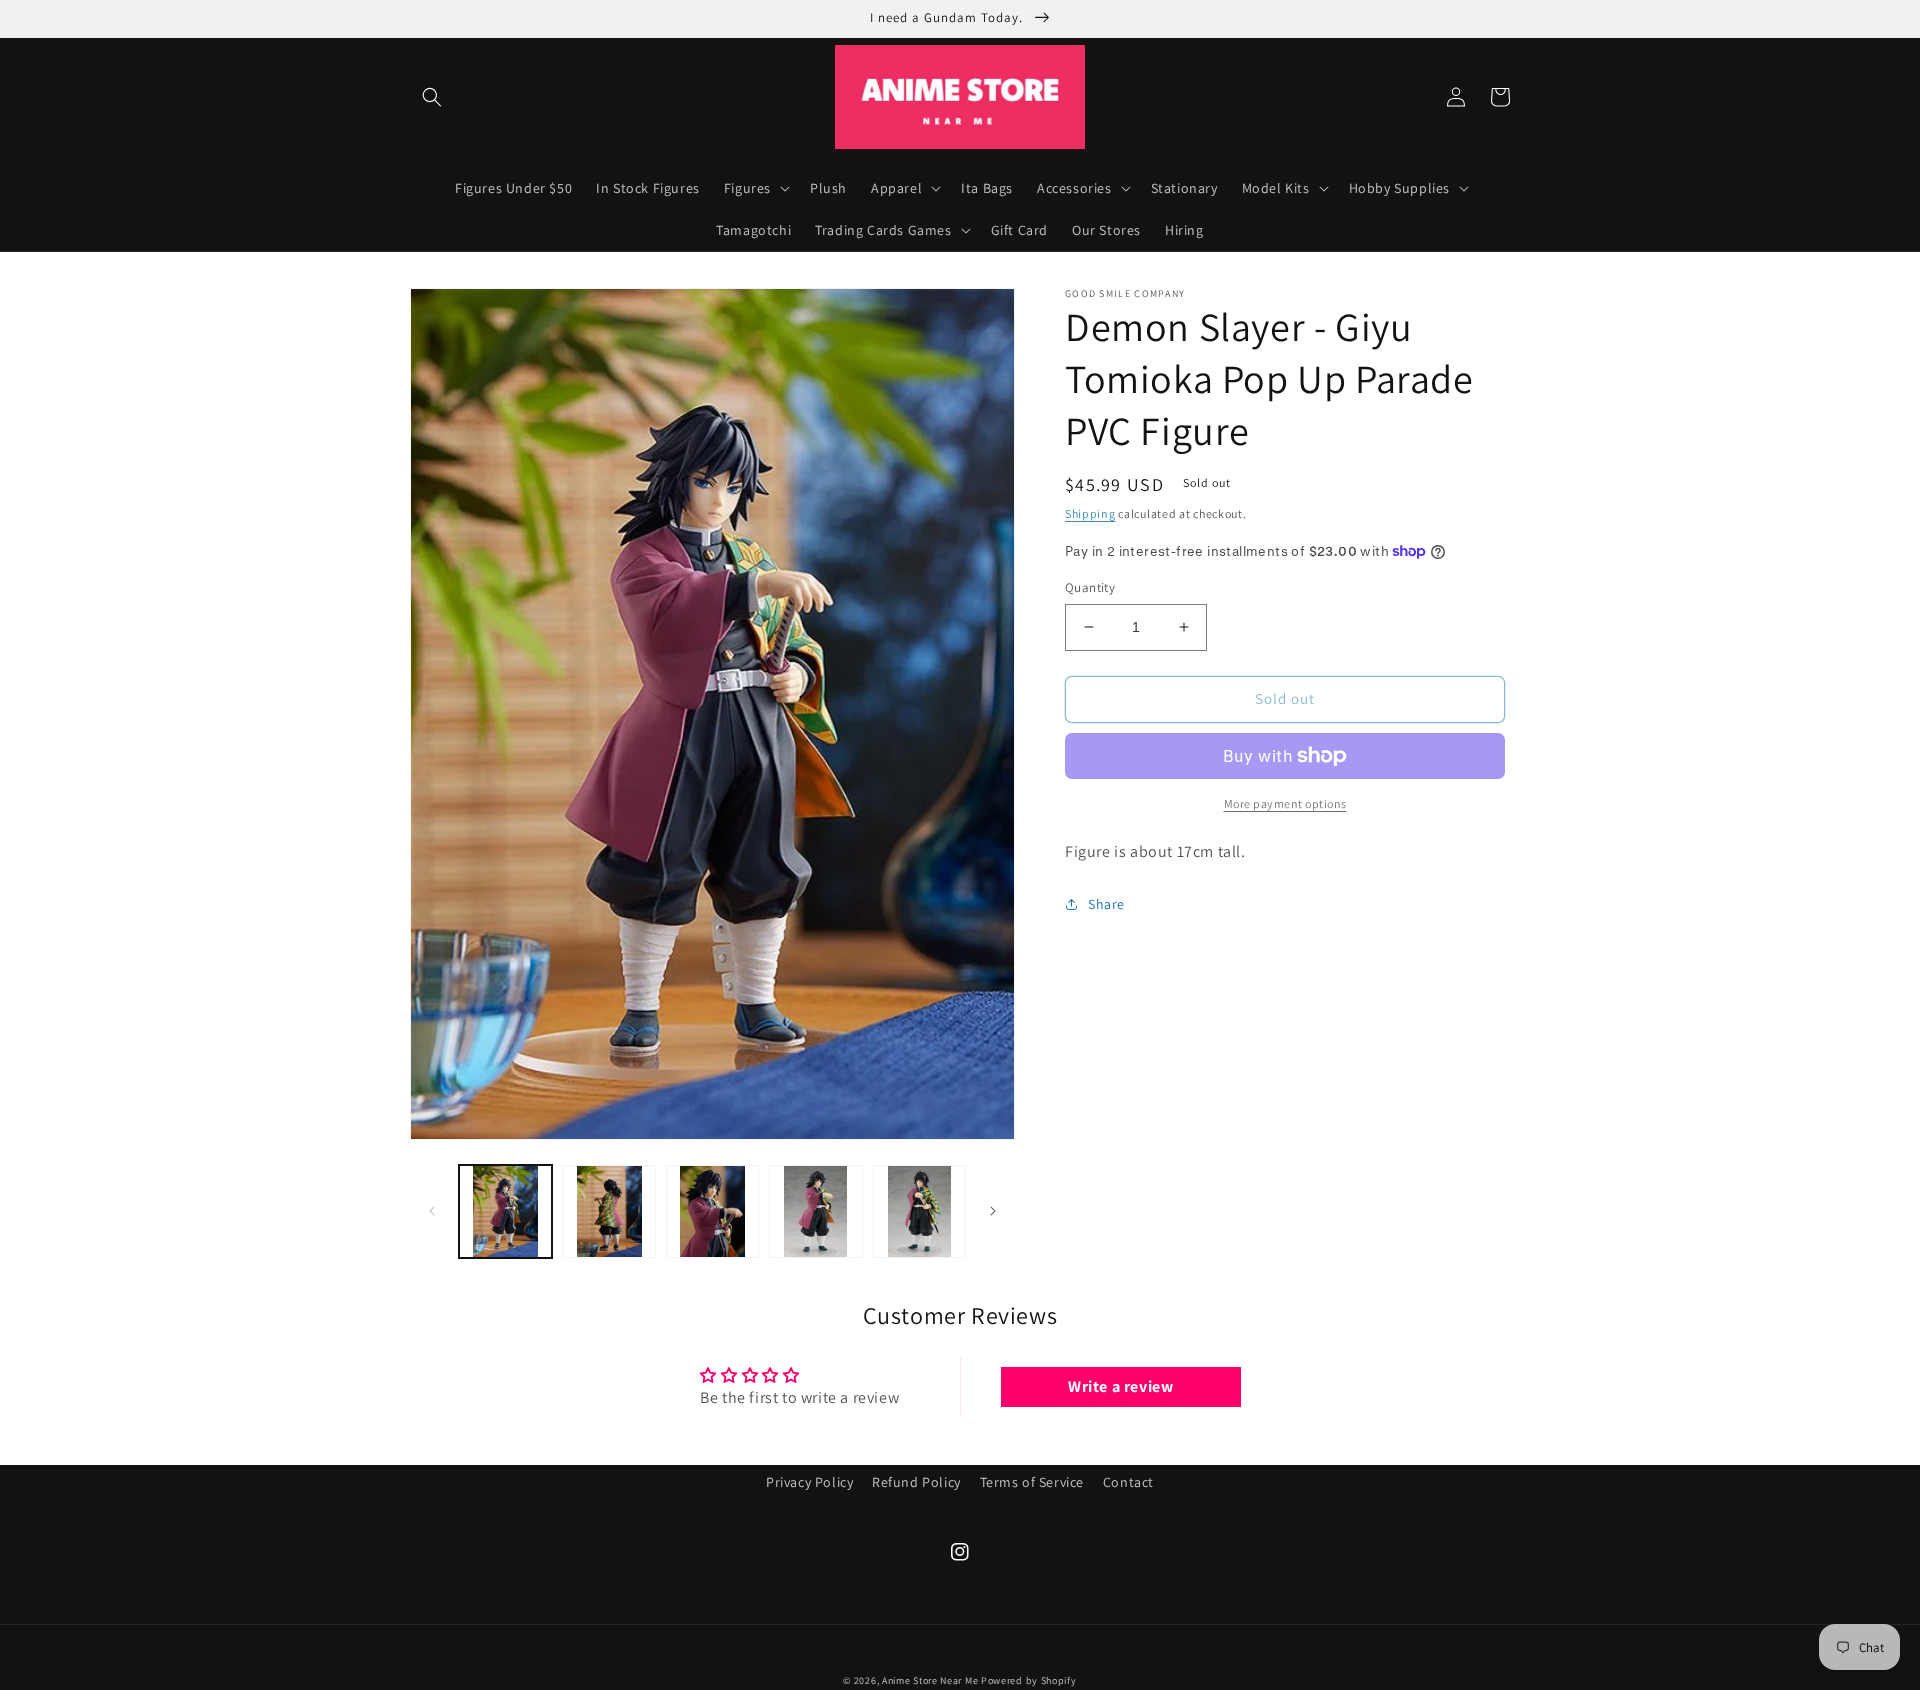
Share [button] (1106, 904)
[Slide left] (432, 1211)
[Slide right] (993, 1211)
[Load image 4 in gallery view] (815, 1211)
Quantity (1090, 587)
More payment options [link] (1285, 803)
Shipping (1090, 513)
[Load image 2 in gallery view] (608, 1211)
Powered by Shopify (1029, 1680)
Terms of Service (1032, 1482)
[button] (432, 97)
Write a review (1120, 1386)
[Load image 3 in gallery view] (712, 1211)
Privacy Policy (809, 1482)
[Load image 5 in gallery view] (919, 1211)
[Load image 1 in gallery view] (505, 1211)
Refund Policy (916, 1482)
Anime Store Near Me (930, 1680)
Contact (1128, 1482)
